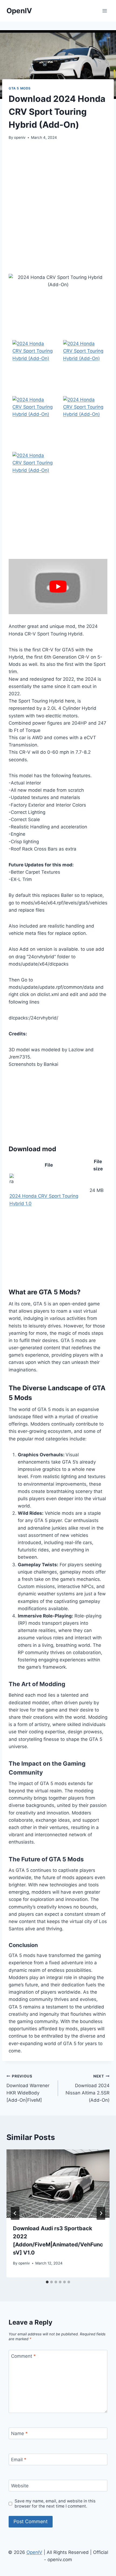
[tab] (47, 2282)
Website (20, 2486)
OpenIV (34, 2552)
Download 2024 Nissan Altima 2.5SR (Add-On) (88, 2088)
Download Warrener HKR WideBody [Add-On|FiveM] (28, 2088)
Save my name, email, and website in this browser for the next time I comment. (55, 2504)
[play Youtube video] (58, 587)
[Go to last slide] (15, 2213)
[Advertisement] (58, 207)
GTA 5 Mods (20, 88)
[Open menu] (105, 11)
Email (19, 2460)
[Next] (101, 2213)
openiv (20, 137)
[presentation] (58, 2184)
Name (19, 2433)
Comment (23, 2356)
